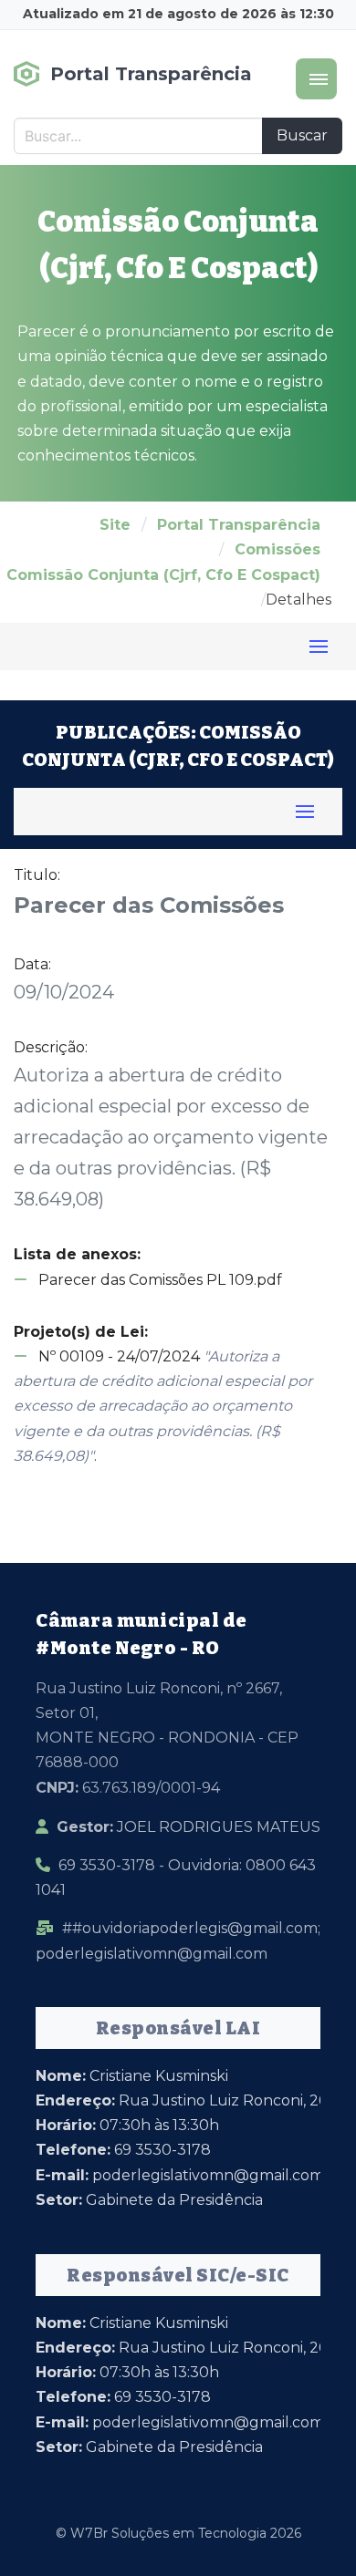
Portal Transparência (239, 525)
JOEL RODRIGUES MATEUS (188, 1827)
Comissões (277, 549)
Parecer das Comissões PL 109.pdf (158, 1280)
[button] (316, 79)
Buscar (302, 135)
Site (115, 525)
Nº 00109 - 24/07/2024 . (163, 1406)
